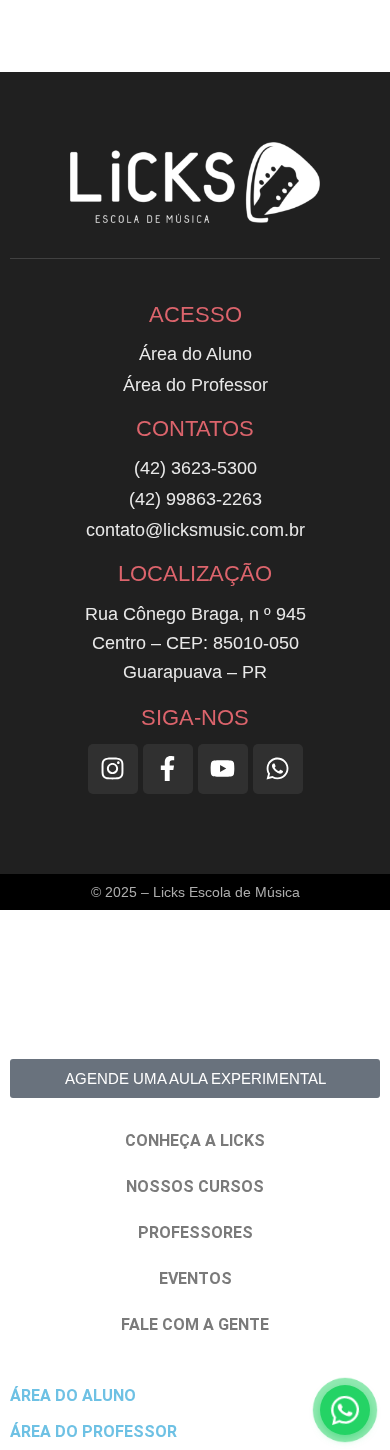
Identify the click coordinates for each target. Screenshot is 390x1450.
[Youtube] (223, 769)
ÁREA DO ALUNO (73, 1395)
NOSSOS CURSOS (195, 1186)
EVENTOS (195, 1278)
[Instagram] (113, 769)
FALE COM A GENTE (195, 1324)
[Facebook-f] (168, 769)
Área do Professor (195, 385)
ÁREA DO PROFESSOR (93, 1431)
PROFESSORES (195, 1232)
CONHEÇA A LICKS (195, 1140)
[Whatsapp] (278, 769)
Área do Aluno (195, 354)
